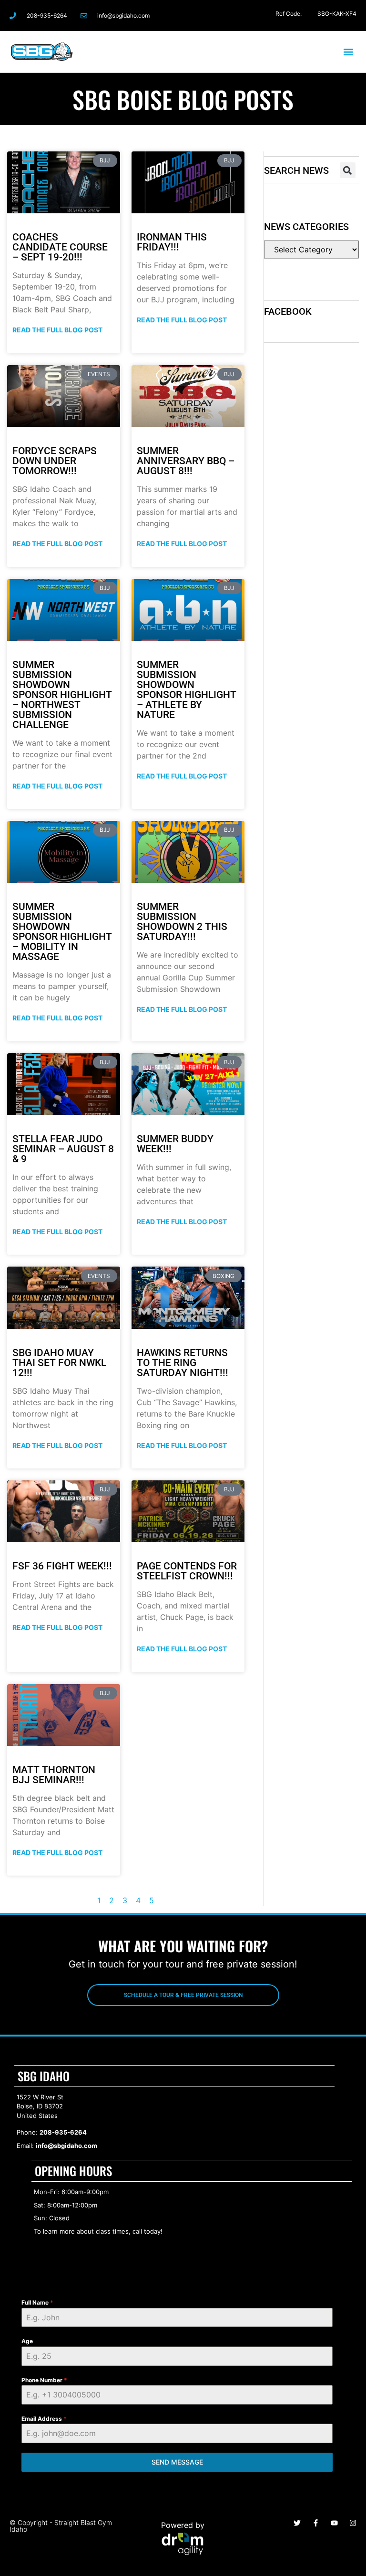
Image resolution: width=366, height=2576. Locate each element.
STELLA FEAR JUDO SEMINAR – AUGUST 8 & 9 (63, 1149)
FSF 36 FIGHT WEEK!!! (62, 1566)
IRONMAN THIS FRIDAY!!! (172, 242)
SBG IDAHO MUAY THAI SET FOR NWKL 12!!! (59, 1363)
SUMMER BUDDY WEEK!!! (175, 1144)
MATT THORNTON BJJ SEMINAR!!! (54, 1775)
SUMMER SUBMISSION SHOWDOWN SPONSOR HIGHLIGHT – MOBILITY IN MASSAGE (62, 932)
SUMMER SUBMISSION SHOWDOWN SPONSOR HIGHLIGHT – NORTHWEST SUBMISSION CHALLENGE (62, 695)
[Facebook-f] (269, 15)
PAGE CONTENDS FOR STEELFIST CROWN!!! (187, 1571)
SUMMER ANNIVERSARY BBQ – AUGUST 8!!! (186, 461)
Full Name (37, 2302)
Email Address (44, 2419)
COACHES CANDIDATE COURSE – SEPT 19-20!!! (60, 247)
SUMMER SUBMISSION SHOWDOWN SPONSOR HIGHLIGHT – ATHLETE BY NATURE (187, 690)
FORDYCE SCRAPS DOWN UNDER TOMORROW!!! (55, 461)
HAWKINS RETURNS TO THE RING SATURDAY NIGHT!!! (183, 1363)
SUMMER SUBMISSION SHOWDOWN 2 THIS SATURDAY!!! (182, 922)
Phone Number (44, 2380)
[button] (349, 52)
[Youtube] (334, 2523)
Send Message (177, 2462)
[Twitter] (307, 15)
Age (27, 2341)
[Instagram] (288, 15)
